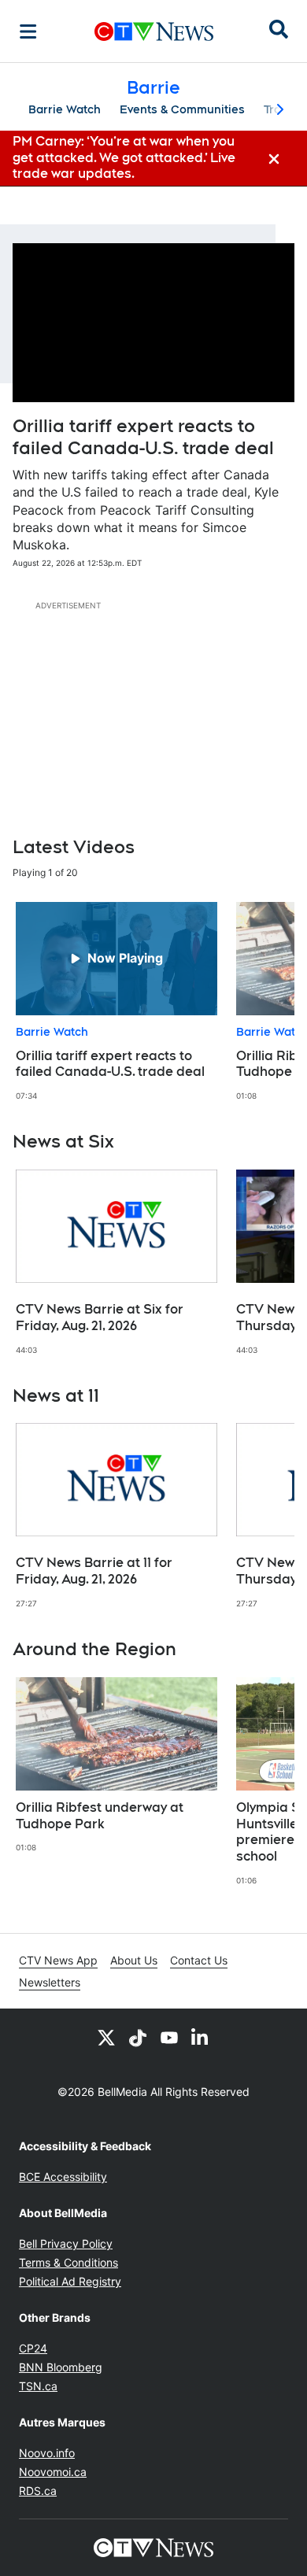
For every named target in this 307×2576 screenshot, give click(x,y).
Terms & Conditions (68, 2262)
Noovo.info (47, 2453)
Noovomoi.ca (53, 2472)
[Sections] (28, 31)
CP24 (33, 2348)
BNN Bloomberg (61, 2367)
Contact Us (199, 1960)
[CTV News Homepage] (154, 31)
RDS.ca (38, 2491)
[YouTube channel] (169, 2037)
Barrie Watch (65, 109)
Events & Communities (182, 109)
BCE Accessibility (63, 2177)
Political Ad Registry (70, 2281)
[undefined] (117, 1002)
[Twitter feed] (106, 2037)
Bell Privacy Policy (66, 2243)
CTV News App (58, 1960)
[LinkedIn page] (201, 2037)
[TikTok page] (138, 2037)
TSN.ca (38, 2386)
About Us (134, 1960)
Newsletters (50, 1982)
